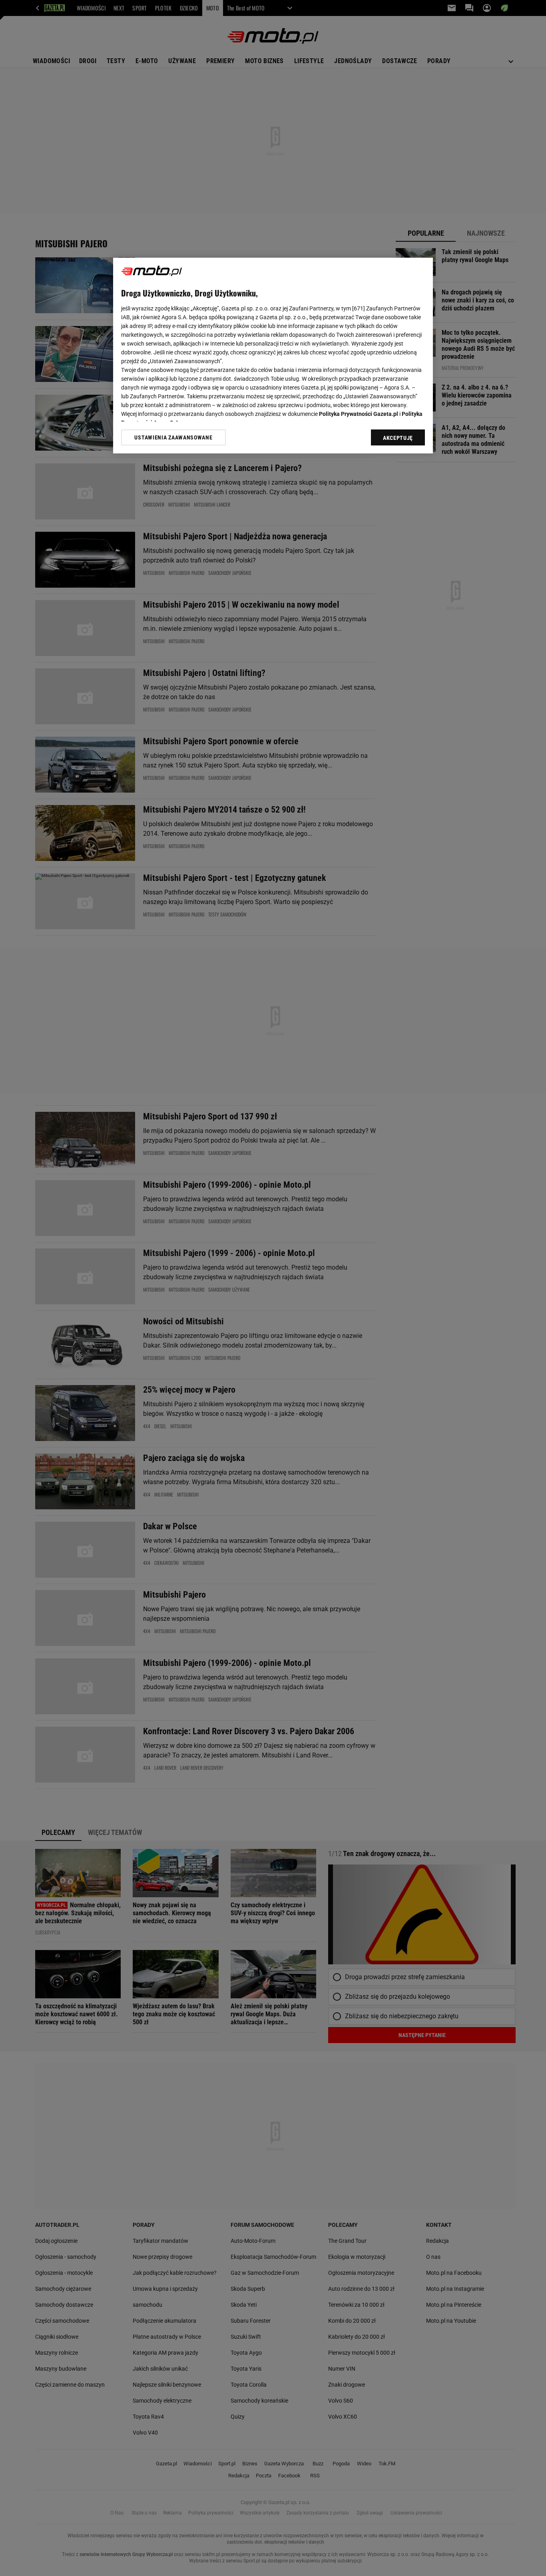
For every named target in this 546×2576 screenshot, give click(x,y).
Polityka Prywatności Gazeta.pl (359, 414)
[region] (273, 356)
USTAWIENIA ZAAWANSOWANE (173, 437)
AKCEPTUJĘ (398, 438)
